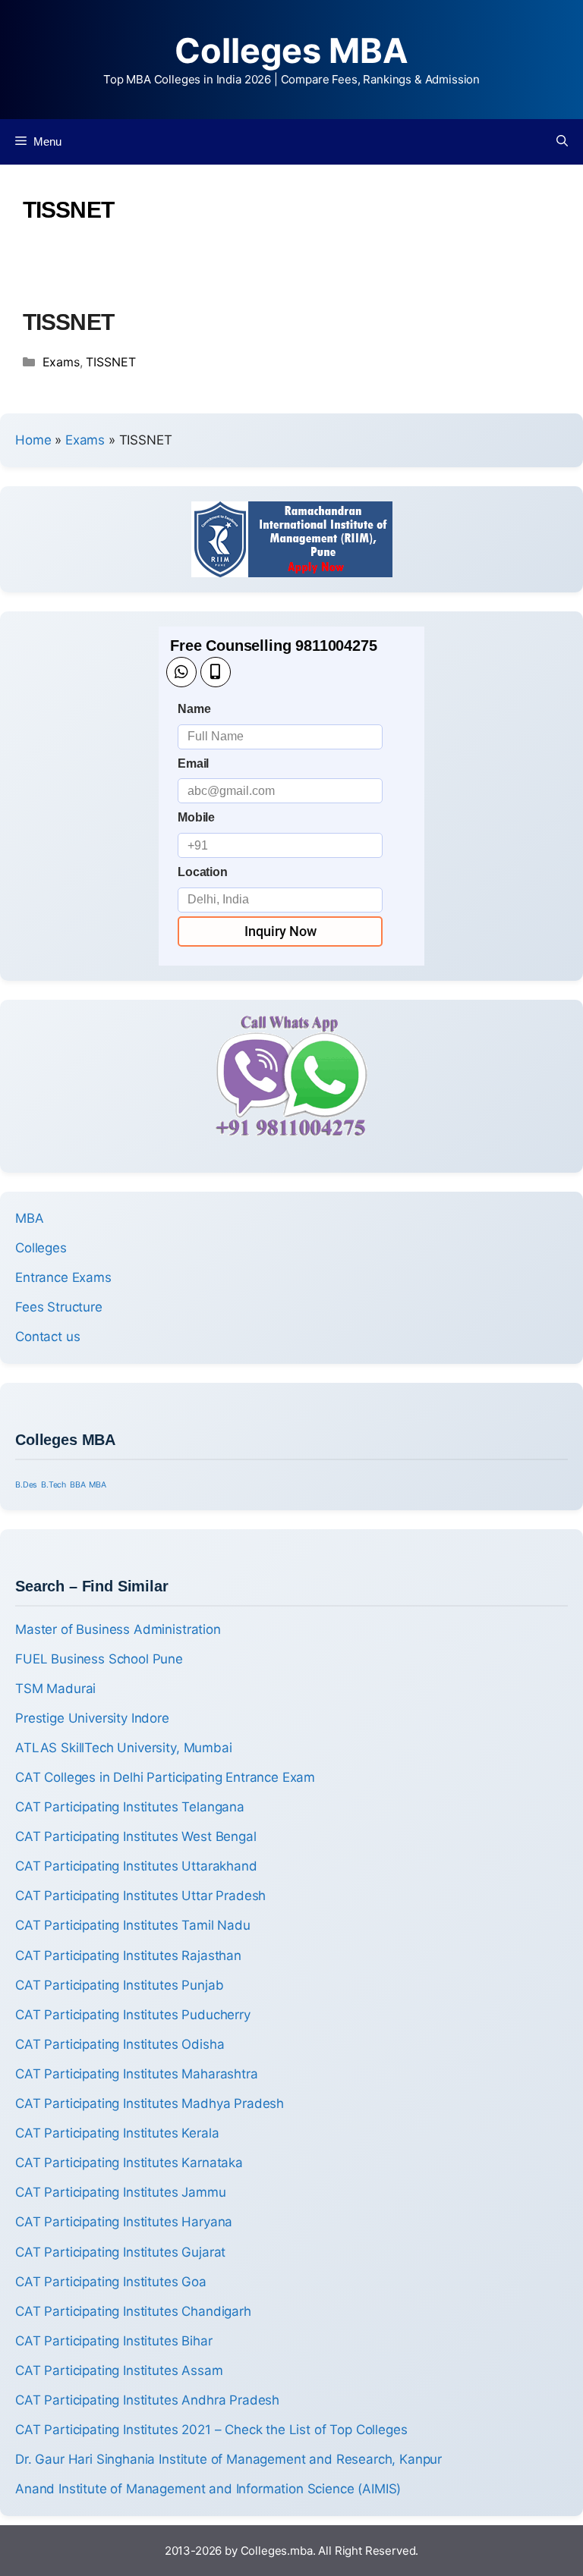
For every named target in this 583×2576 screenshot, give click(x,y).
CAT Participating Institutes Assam (119, 2370)
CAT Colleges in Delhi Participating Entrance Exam (165, 1777)
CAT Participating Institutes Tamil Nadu (133, 1925)
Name (194, 709)
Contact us (47, 1337)
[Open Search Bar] (562, 142)
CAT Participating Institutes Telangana (130, 1807)
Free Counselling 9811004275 (274, 646)
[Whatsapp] (181, 672)
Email (193, 763)
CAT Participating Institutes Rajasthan (128, 1956)
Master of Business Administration (118, 1629)
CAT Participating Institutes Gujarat (120, 2252)
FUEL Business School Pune (99, 1659)
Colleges (41, 1248)
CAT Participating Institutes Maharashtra (137, 2074)
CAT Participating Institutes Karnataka (129, 2163)
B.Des (26, 1485)
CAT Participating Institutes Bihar (114, 2341)
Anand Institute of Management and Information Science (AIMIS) (208, 2489)
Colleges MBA (291, 50)
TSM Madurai (55, 1689)
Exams (61, 362)
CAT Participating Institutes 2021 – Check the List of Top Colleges (211, 2430)
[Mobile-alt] (216, 672)
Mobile (196, 817)
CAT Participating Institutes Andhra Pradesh (147, 2400)
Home (33, 440)
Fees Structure (59, 1307)
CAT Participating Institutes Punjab (119, 1985)
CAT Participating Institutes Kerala (117, 2133)
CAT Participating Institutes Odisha (120, 2044)
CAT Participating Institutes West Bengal (136, 1836)
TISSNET (68, 322)
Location (203, 872)
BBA (78, 1485)
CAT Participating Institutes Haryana (124, 2222)
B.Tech (54, 1485)
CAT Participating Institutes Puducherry (133, 2015)
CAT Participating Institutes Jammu (121, 2192)
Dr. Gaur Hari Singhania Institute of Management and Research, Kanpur (228, 2459)
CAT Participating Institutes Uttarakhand (136, 1866)
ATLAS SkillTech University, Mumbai (124, 1748)
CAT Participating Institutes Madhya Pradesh (150, 2103)
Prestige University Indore (92, 1718)
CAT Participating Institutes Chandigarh (133, 2311)
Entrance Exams (63, 1277)
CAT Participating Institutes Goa (111, 2282)
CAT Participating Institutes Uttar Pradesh (140, 1896)
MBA (30, 1218)
